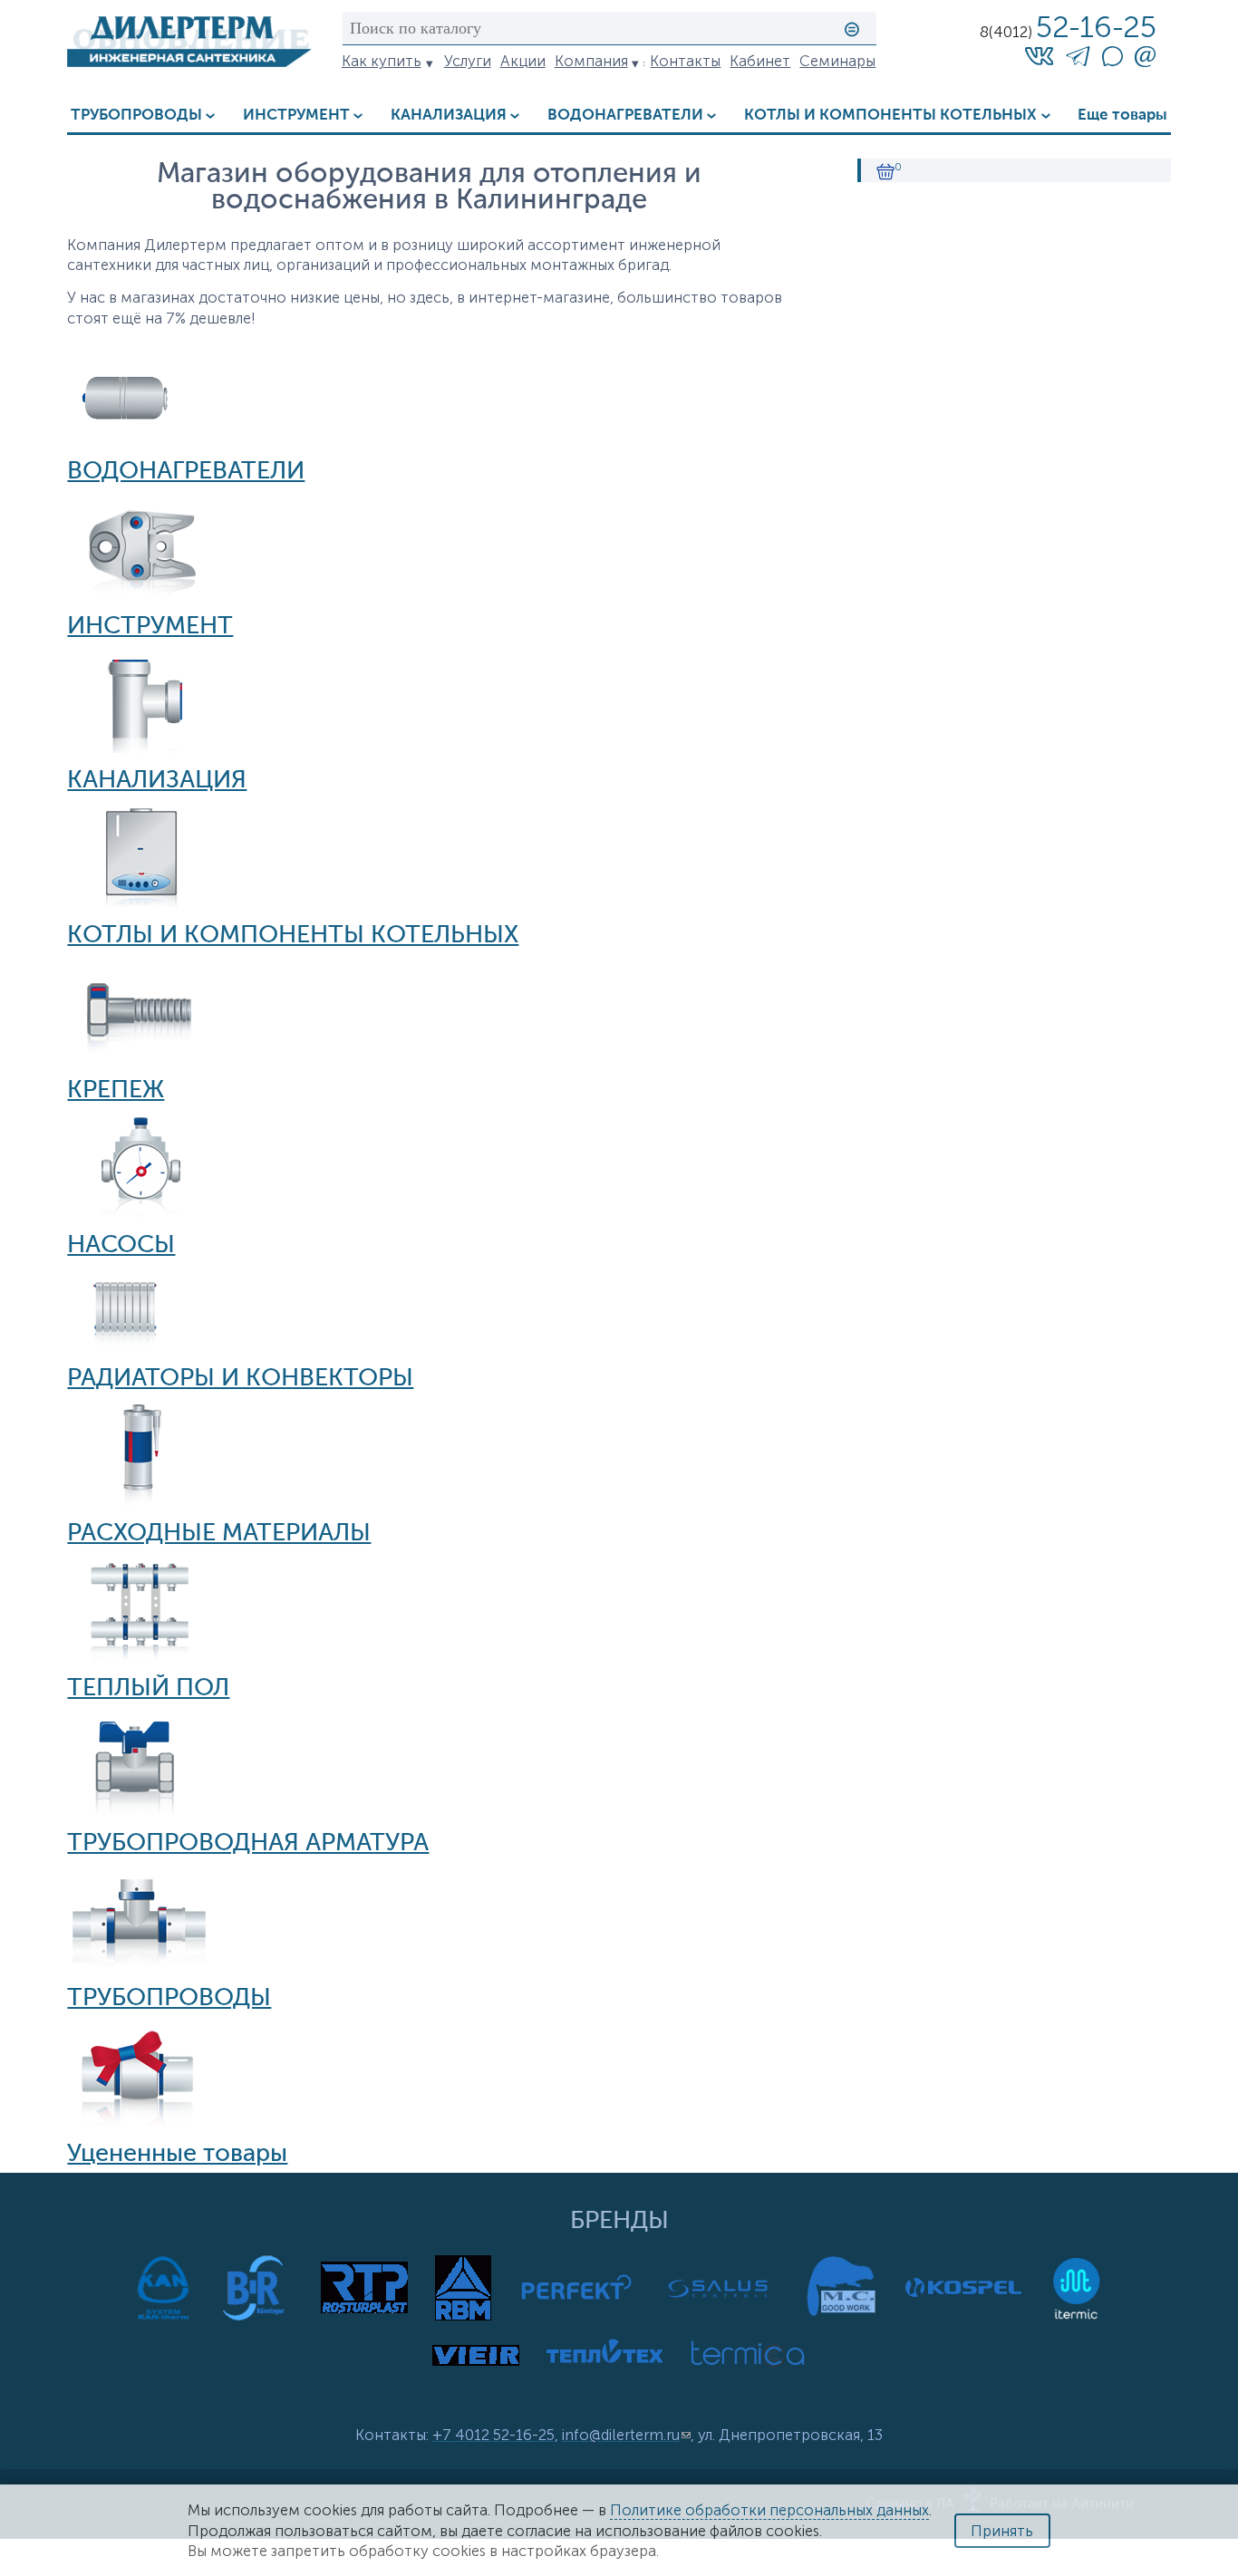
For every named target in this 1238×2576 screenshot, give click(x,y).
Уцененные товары (177, 2155)
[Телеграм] (1078, 59)
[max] (1112, 61)
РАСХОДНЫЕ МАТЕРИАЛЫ (219, 1534)
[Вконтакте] (1040, 55)
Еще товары (1122, 116)
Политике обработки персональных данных (769, 2510)
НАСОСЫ (121, 1246)
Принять (1002, 2531)
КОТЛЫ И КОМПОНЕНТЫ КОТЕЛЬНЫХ (890, 116)
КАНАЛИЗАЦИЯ (449, 116)
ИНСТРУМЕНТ (296, 116)
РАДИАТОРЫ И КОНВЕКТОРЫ (240, 1379)
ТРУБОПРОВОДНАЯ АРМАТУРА (248, 1844)
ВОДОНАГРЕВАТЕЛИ (625, 116)
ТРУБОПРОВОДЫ (136, 116)
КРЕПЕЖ (116, 1091)
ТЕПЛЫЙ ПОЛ (148, 1689)
